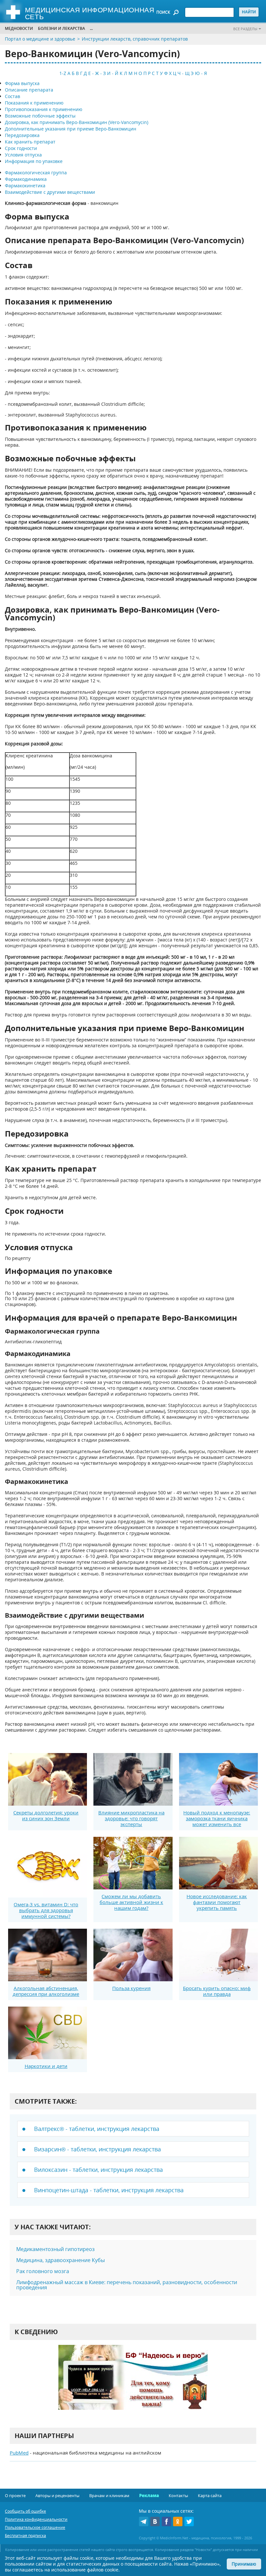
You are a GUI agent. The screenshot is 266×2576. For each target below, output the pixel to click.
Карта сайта (210, 2495)
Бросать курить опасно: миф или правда (217, 1991)
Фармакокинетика (25, 186)
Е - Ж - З (97, 73)
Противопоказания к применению (44, 109)
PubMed (19, 2453)
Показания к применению (34, 103)
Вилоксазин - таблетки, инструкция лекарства (98, 2170)
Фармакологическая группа (36, 173)
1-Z (63, 73)
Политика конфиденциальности (36, 2519)
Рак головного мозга (43, 2271)
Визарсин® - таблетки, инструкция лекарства (97, 2149)
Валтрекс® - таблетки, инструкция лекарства (97, 2129)
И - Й (113, 73)
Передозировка (22, 135)
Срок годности (21, 148)
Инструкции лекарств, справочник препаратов (135, 39)
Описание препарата (29, 90)
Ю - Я (201, 73)
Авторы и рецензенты (57, 2495)
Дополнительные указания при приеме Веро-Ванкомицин (71, 129)
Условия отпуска (23, 155)
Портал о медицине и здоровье (40, 39)
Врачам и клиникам (109, 2495)
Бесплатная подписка (25, 2536)
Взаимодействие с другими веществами (50, 192)
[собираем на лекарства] (133, 2384)
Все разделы (245, 29)
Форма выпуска (22, 83)
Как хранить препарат (30, 142)
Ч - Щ (183, 73)
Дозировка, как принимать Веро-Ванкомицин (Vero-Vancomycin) (77, 122)
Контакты (178, 2495)
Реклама (149, 2495)
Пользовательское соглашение (35, 2527)
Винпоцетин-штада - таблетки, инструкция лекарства (109, 2190)
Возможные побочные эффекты (40, 116)
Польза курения (131, 1988)
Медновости (19, 28)
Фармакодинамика (26, 179)
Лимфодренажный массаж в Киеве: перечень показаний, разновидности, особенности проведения (127, 2285)
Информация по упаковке (34, 161)
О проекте (15, 2495)
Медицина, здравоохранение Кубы (60, 2260)
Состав (12, 96)
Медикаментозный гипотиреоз (55, 2249)
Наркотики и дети (46, 2066)
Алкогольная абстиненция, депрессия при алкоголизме (46, 1991)
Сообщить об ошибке (25, 2511)
